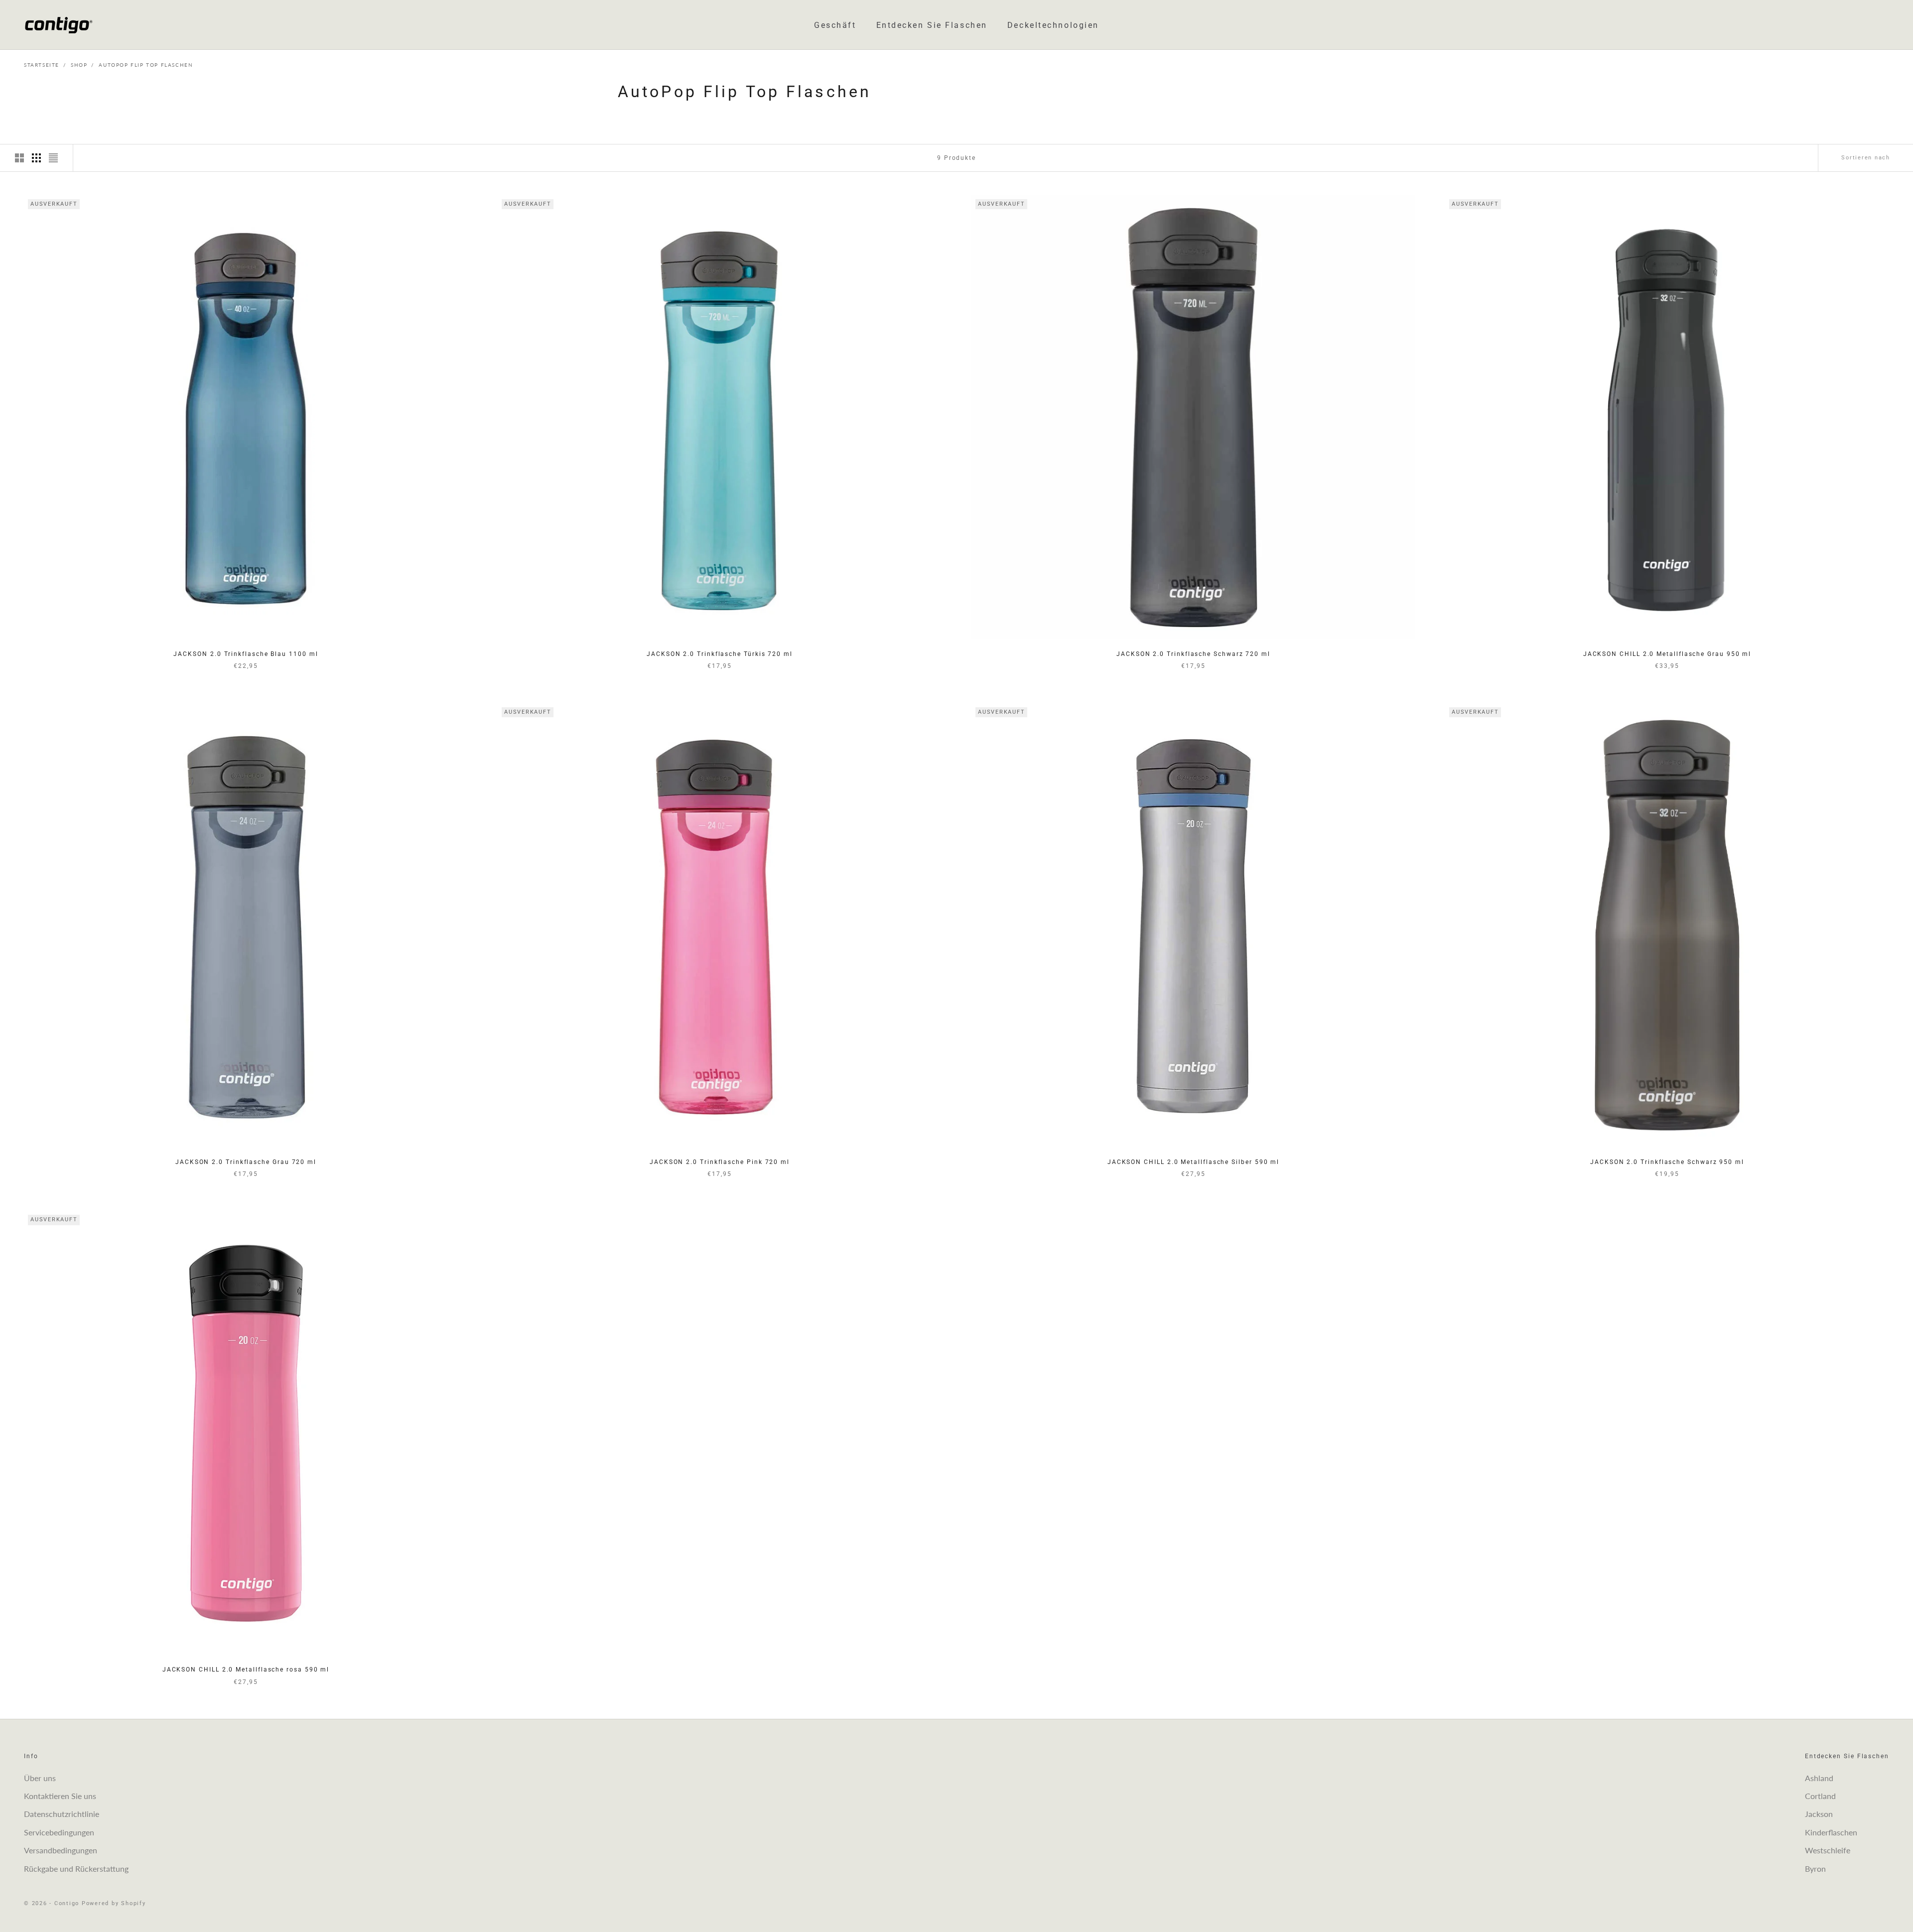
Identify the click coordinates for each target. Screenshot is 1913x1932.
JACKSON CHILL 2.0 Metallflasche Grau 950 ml (1667, 654)
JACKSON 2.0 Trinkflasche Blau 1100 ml (246, 654)
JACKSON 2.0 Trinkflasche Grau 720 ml (246, 1162)
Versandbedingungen (61, 1850)
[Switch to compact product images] (53, 158)
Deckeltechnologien (1053, 25)
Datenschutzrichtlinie (62, 1814)
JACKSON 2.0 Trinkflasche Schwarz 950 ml (1667, 1162)
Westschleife (1828, 1850)
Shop (79, 65)
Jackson (1819, 1814)
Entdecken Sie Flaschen (932, 25)
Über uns (40, 1778)
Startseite (42, 65)
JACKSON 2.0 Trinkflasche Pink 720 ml (720, 1162)
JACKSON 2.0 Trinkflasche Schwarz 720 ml (1193, 654)
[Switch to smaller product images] (36, 158)
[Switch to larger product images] (19, 158)
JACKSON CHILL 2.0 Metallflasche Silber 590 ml (1193, 1162)
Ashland (1819, 1778)
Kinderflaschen (1831, 1832)
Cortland (1820, 1796)
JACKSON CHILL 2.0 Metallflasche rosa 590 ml (246, 1670)
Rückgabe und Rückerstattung (76, 1868)
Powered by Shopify (114, 1903)
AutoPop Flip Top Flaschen (146, 65)
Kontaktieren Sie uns (60, 1796)
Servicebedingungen (59, 1832)
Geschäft (835, 25)
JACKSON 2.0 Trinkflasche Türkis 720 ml (720, 654)
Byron (1815, 1868)
